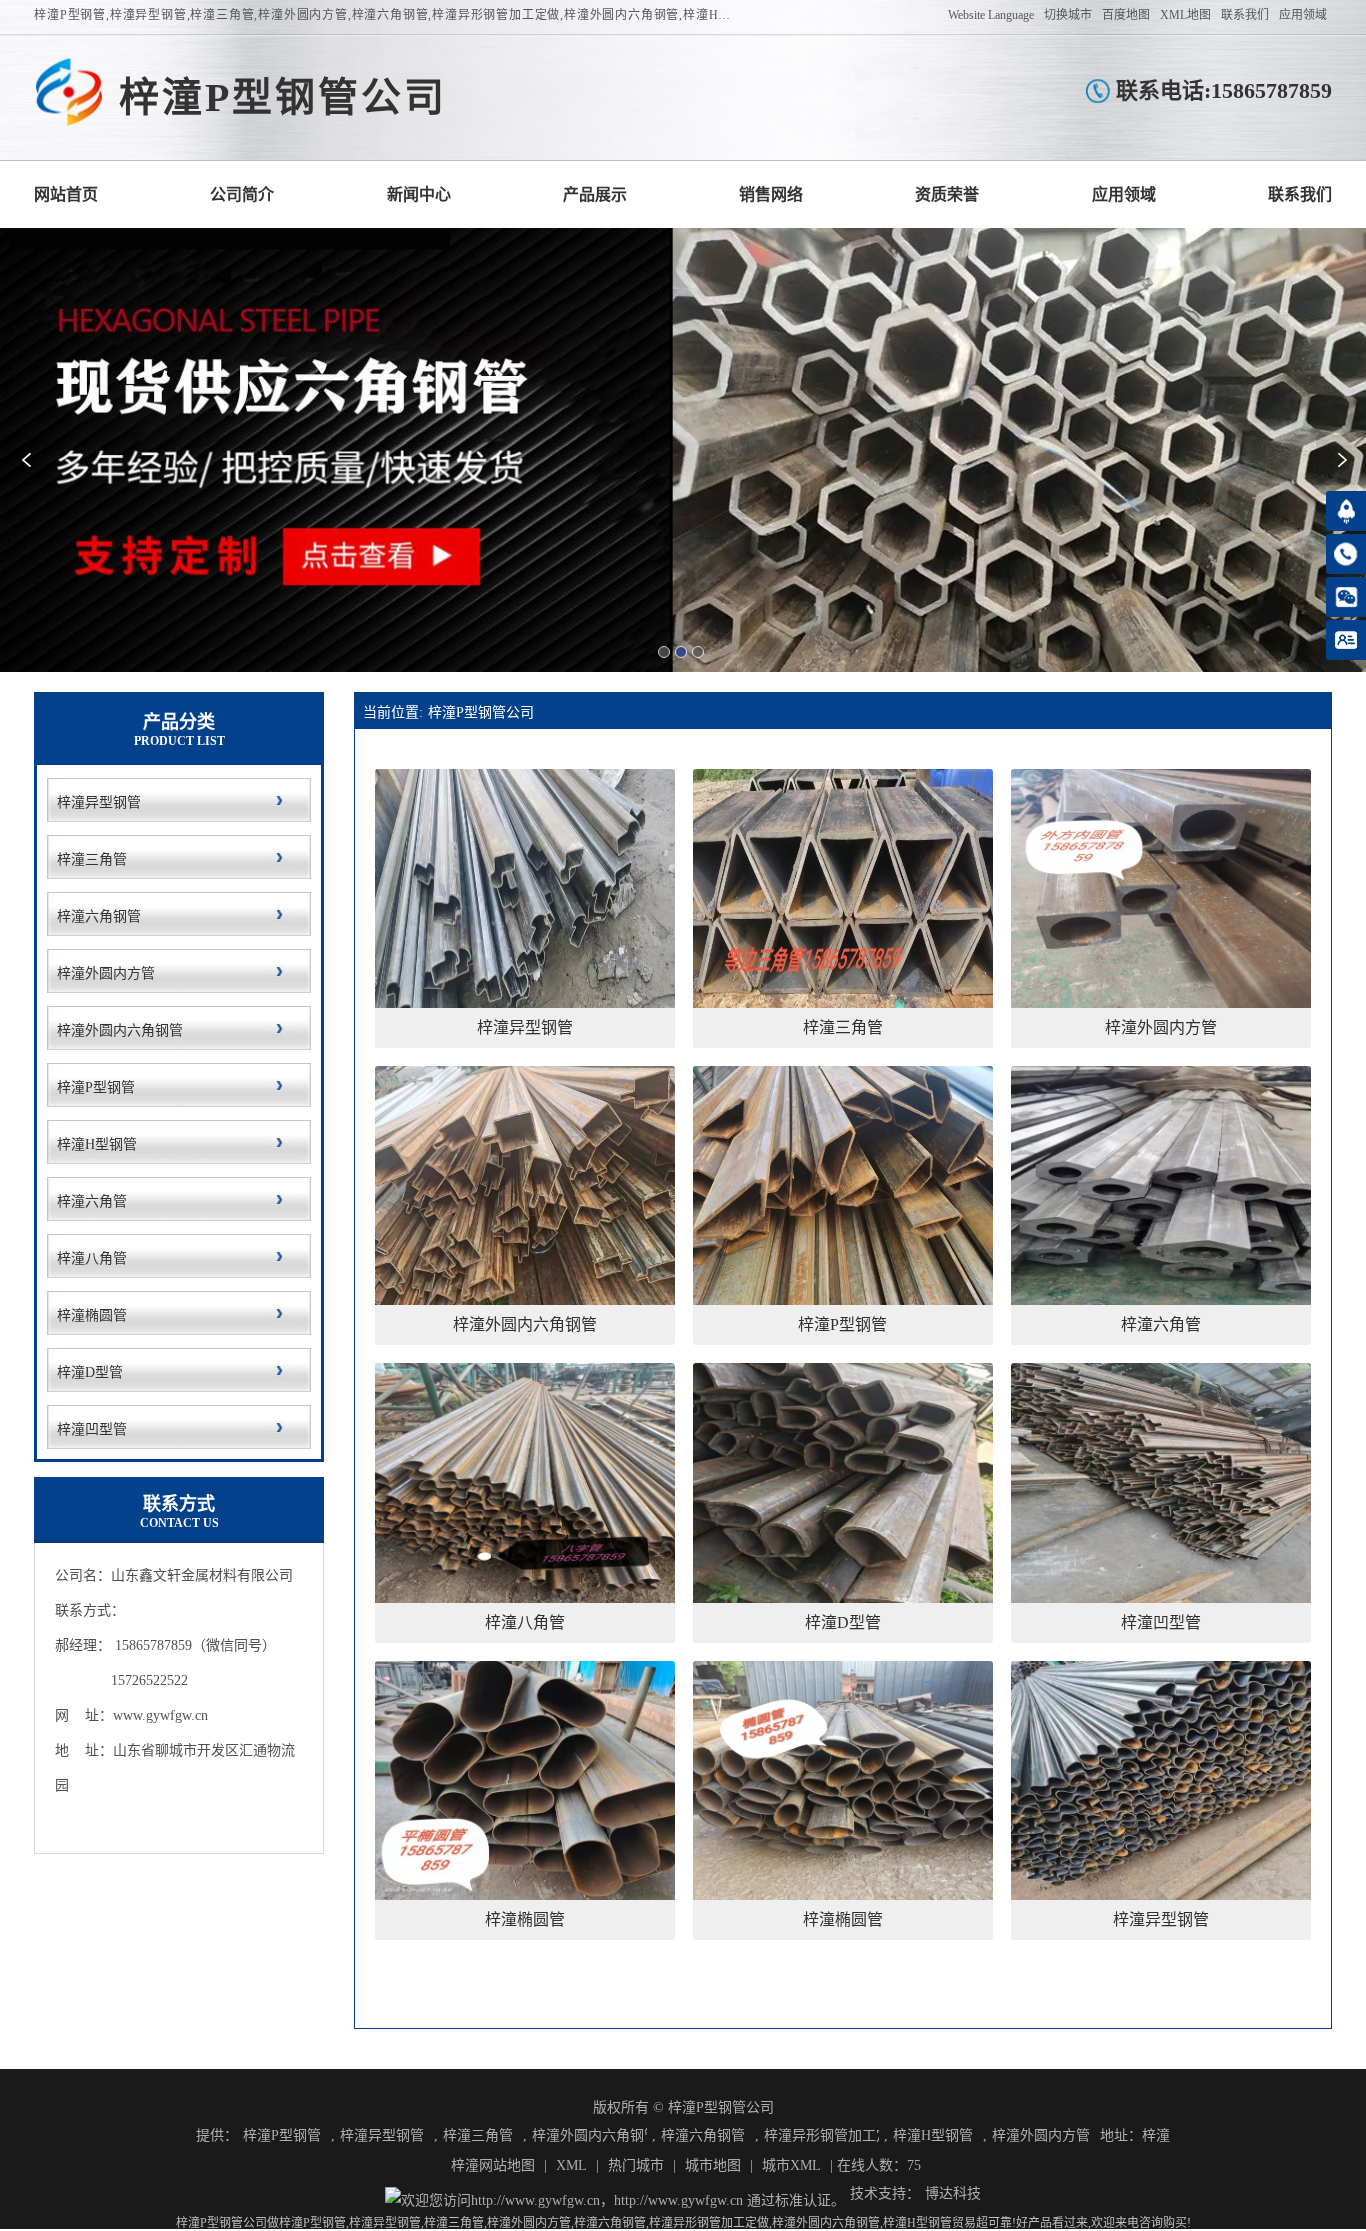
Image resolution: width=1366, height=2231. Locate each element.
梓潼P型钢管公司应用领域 (1124, 194)
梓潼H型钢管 (933, 2135)
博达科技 (953, 2193)
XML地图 (1185, 15)
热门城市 (636, 2165)
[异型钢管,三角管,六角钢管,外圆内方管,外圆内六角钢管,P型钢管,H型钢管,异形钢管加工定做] (69, 93)
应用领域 (1303, 15)
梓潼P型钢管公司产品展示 (595, 194)
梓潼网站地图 (493, 2165)
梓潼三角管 (478, 2135)
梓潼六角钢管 (703, 2135)
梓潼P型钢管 (282, 2135)
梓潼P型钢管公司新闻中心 (419, 194)
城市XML (791, 2165)
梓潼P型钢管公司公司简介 (242, 194)
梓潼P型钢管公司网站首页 (66, 194)
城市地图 (713, 2165)
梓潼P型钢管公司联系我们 (1300, 194)
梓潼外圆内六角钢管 (589, 2135)
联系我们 (1245, 15)
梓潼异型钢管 (382, 2135)
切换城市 (1068, 15)
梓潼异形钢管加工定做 (821, 2135)
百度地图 (1126, 15)
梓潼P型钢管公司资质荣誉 (947, 194)
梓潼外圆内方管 (1041, 2135)
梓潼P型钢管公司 (481, 712)
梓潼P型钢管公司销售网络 (771, 194)
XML (571, 2165)
